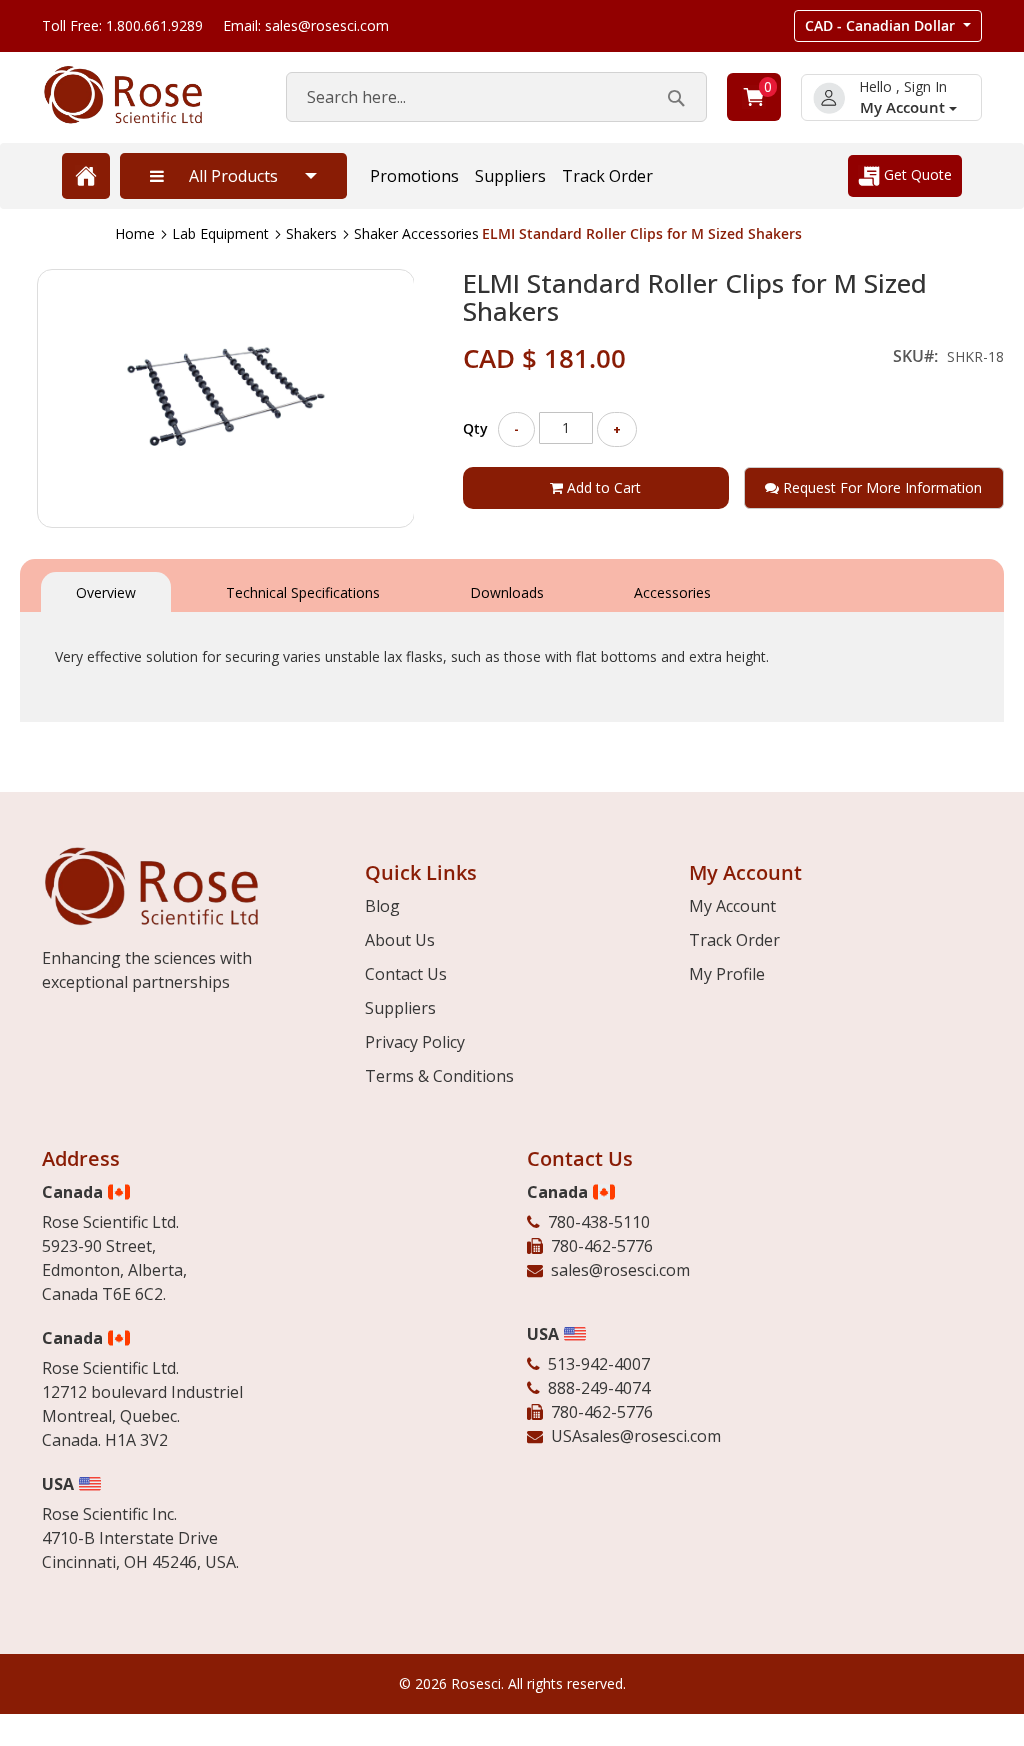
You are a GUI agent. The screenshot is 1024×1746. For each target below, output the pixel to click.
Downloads (507, 592)
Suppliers (510, 176)
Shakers (311, 233)
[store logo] (144, 95)
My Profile (727, 974)
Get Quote (916, 174)
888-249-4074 (599, 1388)
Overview (106, 592)
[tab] (106, 590)
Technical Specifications (303, 592)
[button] (888, 26)
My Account (904, 107)
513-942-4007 (599, 1364)
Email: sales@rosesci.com (306, 25)
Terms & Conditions (439, 1076)
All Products (233, 176)
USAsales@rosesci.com (636, 1436)
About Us (400, 940)
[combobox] (496, 97)
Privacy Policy (415, 1042)
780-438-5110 (599, 1222)
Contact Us (406, 974)
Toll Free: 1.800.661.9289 (122, 25)
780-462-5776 (602, 1246)
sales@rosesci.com (620, 1270)
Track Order (607, 176)
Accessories (672, 592)
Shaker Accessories (416, 233)
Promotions (414, 176)
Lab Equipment (220, 233)
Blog (382, 906)
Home (135, 233)
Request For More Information (880, 487)
